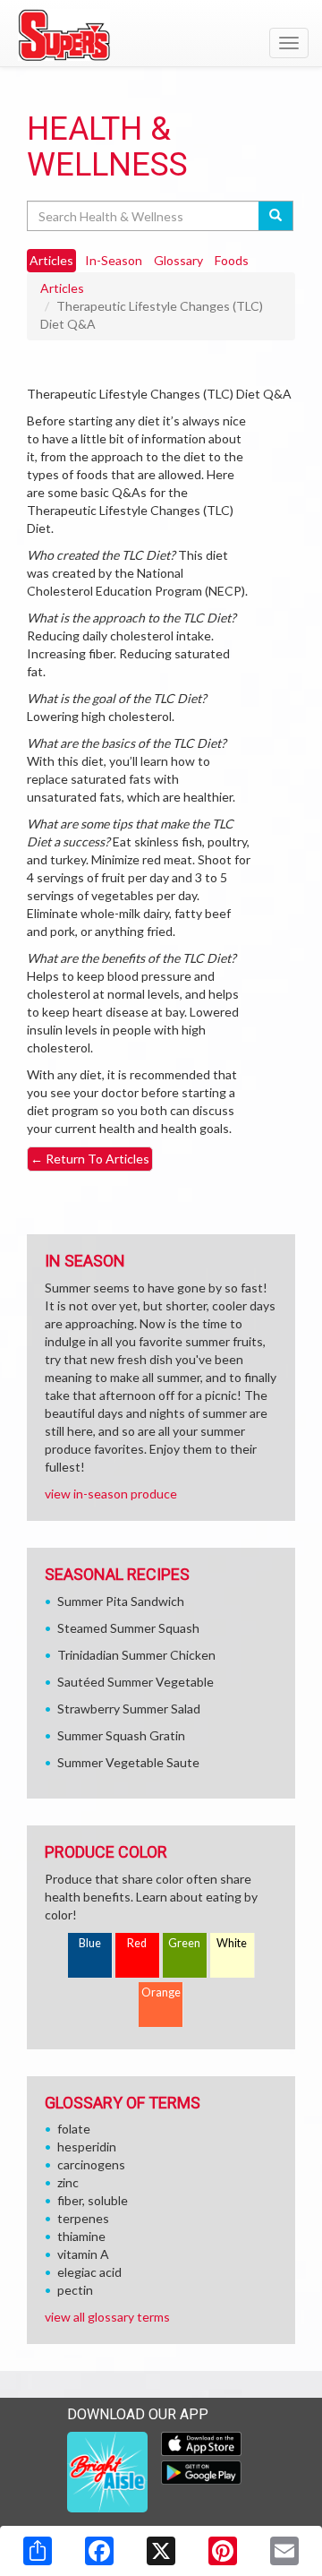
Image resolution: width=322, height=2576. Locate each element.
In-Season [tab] (114, 260)
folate (74, 2129)
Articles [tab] (51, 260)
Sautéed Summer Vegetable (136, 1682)
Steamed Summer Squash (128, 1628)
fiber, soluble (93, 2200)
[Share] (38, 2551)
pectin (75, 2290)
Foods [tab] (232, 260)
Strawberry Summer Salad (129, 1709)
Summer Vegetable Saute (128, 1762)
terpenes (83, 2218)
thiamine (81, 2236)
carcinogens (91, 2164)
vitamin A (83, 2254)
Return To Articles (90, 1159)
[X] (161, 2551)
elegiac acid (89, 2272)
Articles (62, 288)
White (232, 1943)
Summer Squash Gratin (121, 1735)
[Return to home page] (161, 35)
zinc (68, 2182)
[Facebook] (99, 2551)
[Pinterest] (223, 2551)
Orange (161, 1992)
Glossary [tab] (178, 260)
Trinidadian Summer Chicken (136, 1655)
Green (184, 1943)
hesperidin (87, 2147)
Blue (90, 1943)
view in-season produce (111, 1494)
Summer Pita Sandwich (121, 1601)
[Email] (284, 2551)
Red (137, 1943)
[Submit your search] (276, 216)
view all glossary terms (107, 2317)
